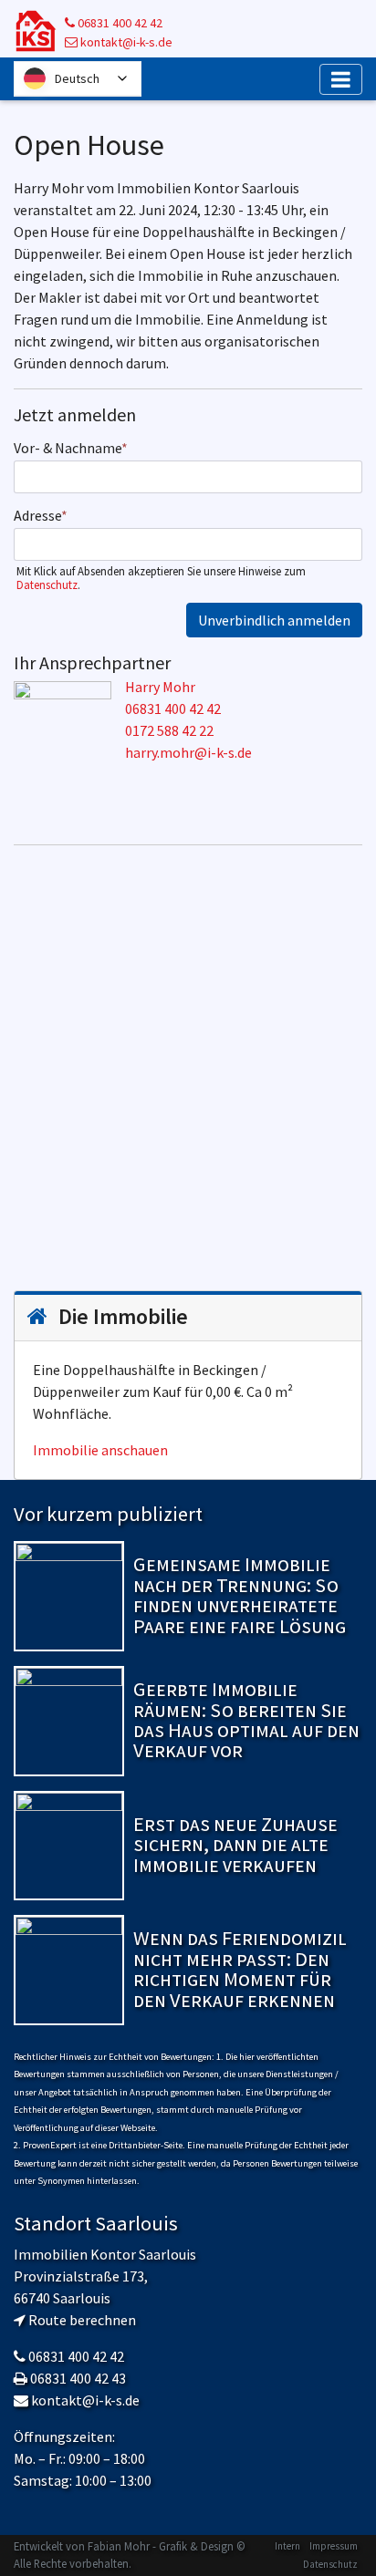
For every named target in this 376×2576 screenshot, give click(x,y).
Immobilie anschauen (100, 1450)
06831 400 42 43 (78, 2378)
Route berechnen (82, 2320)
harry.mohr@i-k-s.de (188, 752)
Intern (287, 2546)
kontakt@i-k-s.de (125, 42)
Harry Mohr (160, 687)
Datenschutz (47, 585)
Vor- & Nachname (71, 448)
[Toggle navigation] (341, 79)
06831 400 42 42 (119, 23)
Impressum (334, 2546)
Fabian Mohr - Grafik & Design (161, 2546)
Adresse (41, 516)
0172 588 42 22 (169, 730)
